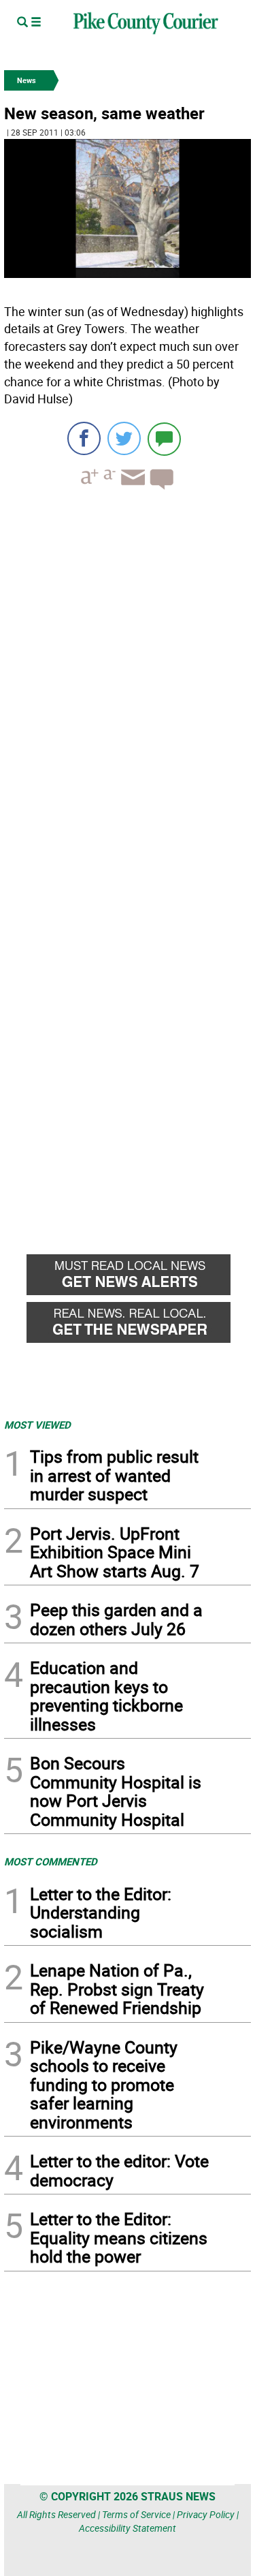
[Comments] (164, 438)
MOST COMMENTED (51, 1861)
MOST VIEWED (37, 1425)
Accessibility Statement (128, 2528)
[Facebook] (84, 438)
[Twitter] (124, 438)
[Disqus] (128, 687)
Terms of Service (136, 2514)
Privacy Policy (206, 2514)
